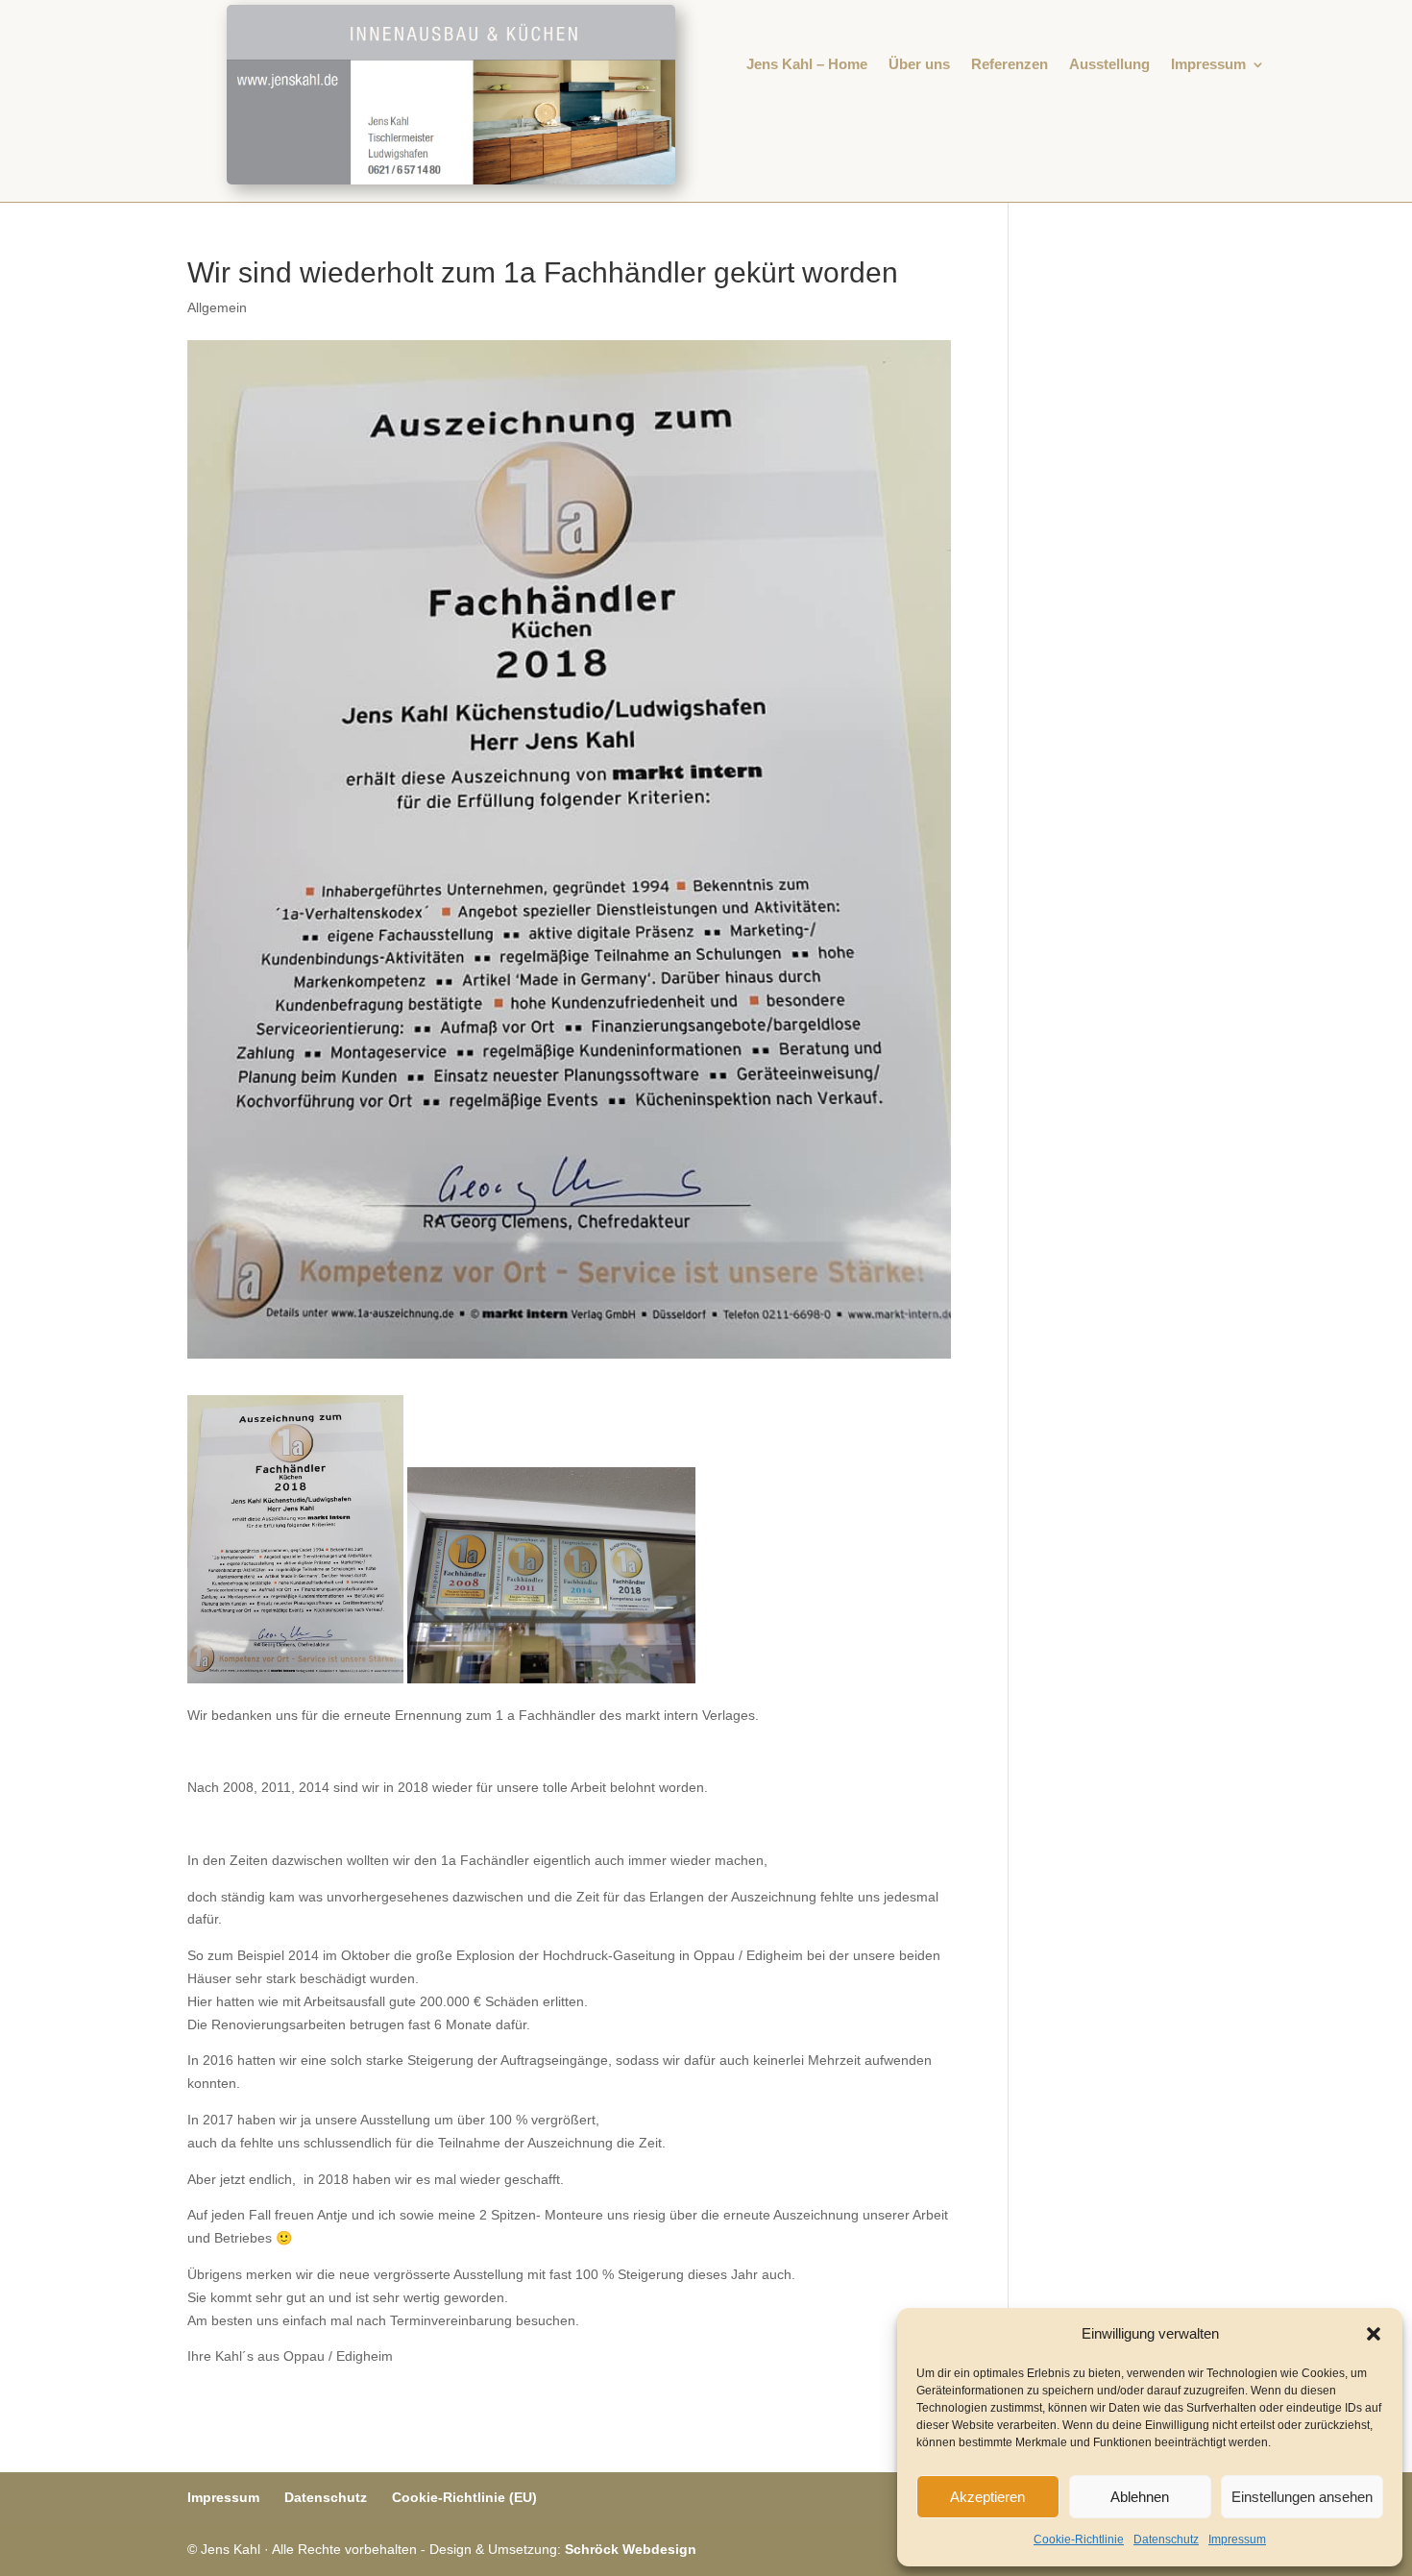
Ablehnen (1140, 2497)
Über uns (919, 65)
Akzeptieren (987, 2497)
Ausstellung (1109, 65)
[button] (1374, 2334)
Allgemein (217, 307)
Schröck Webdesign (631, 2549)
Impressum (1237, 2539)
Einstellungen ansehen (1302, 2497)
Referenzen (1010, 65)
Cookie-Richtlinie (1079, 2539)
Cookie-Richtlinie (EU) (464, 2497)
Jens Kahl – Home (807, 65)
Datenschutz (1166, 2539)
